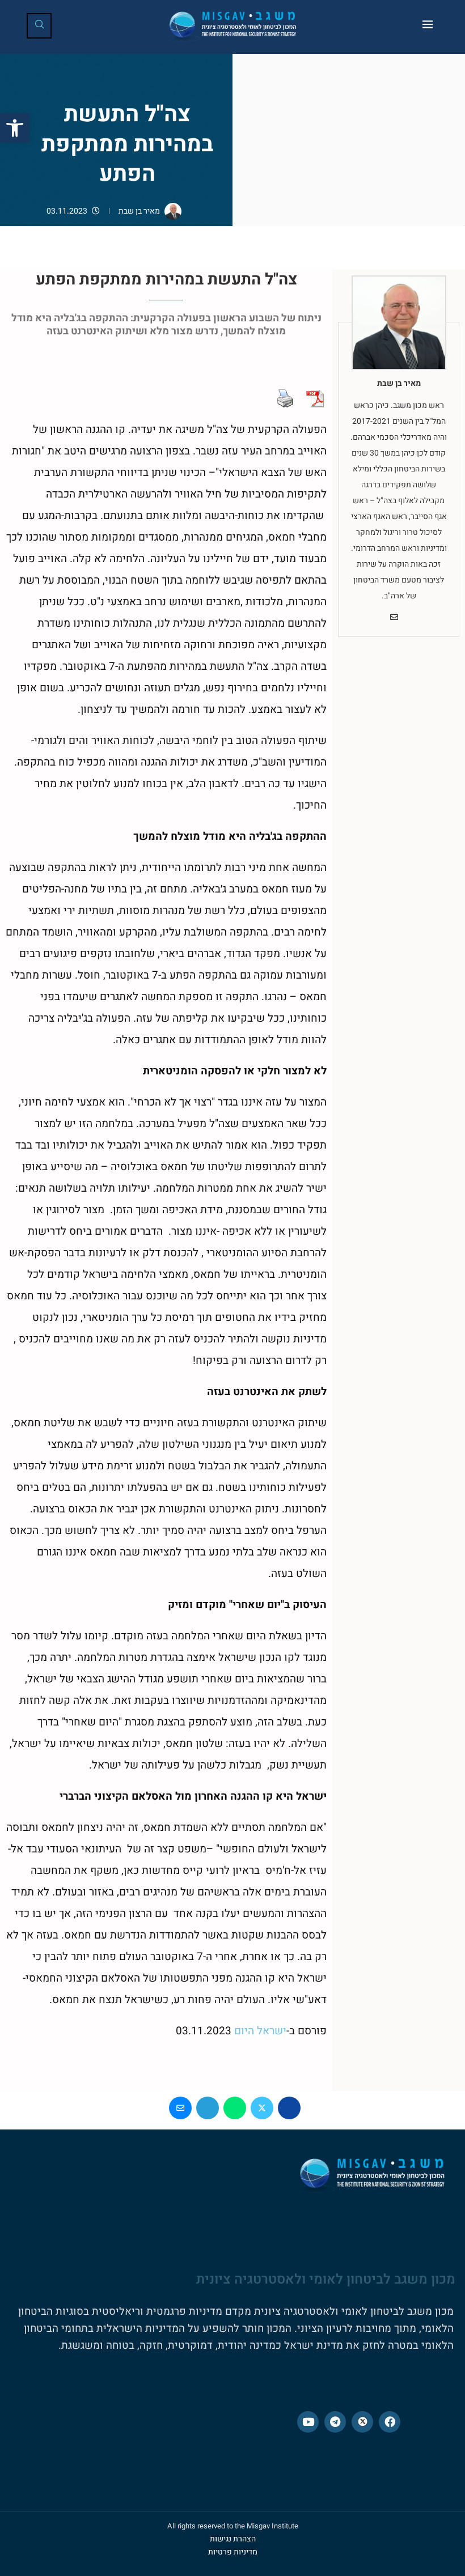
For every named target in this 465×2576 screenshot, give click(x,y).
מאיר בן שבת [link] (139, 211)
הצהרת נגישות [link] (233, 2539)
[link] (15, 128)
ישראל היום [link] (260, 2031)
